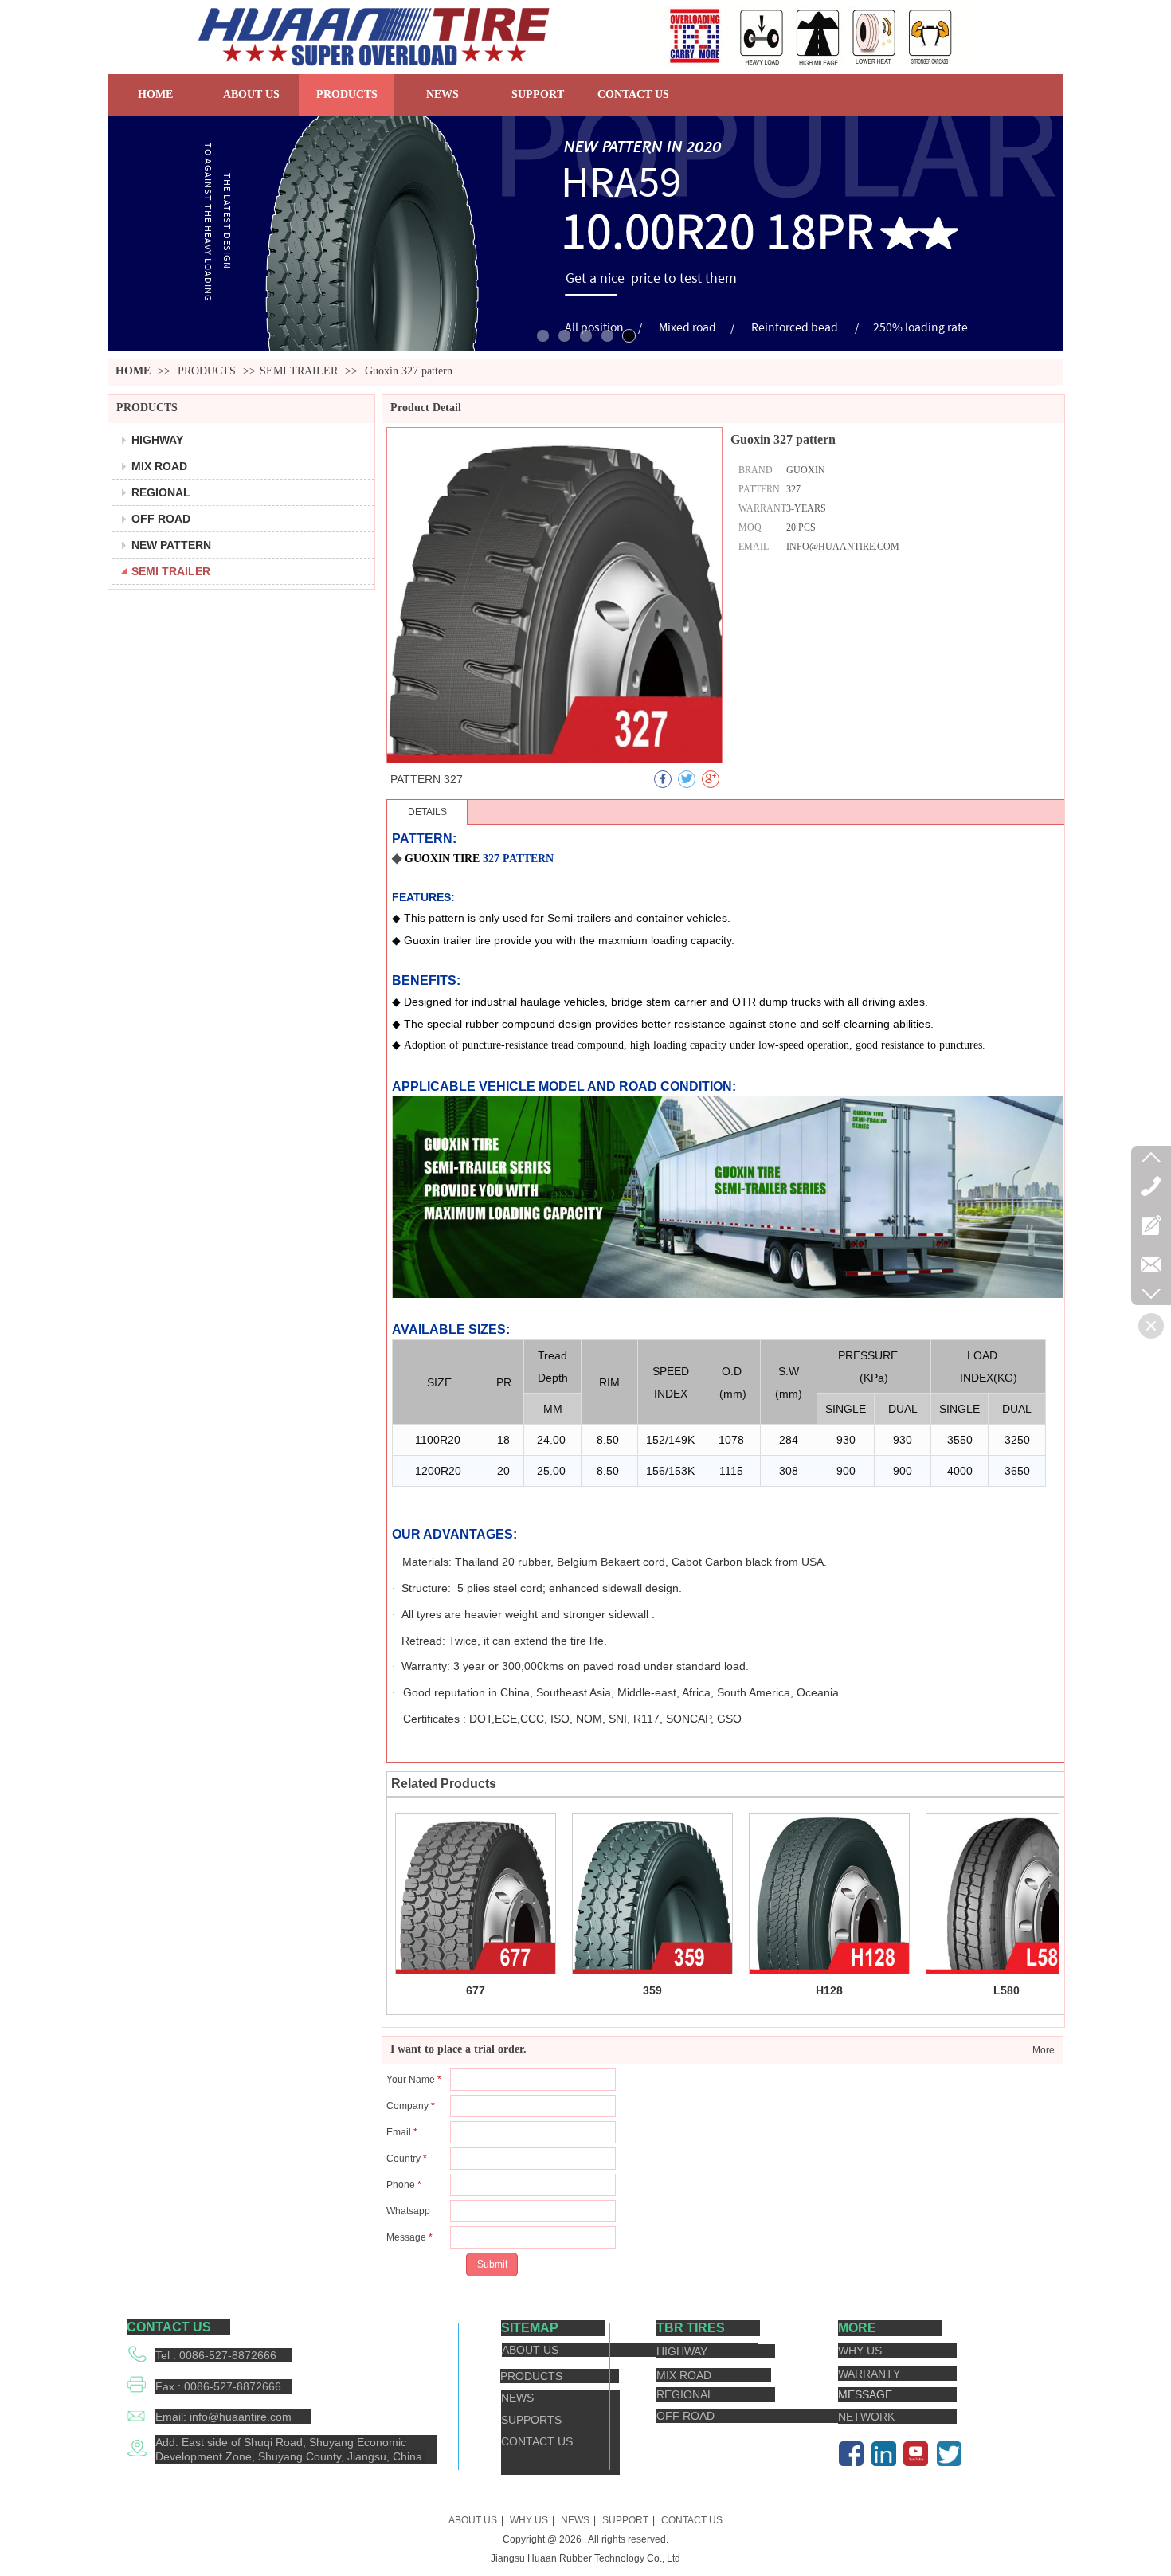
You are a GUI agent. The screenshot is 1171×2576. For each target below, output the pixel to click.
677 (476, 1990)
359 (652, 1990)
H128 (829, 1990)
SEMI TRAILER (299, 371)
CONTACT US (692, 2520)
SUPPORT (625, 2520)
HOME (133, 371)
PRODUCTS (208, 371)
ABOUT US (473, 2520)
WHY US (529, 2520)
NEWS (575, 2520)
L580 (1007, 1990)
